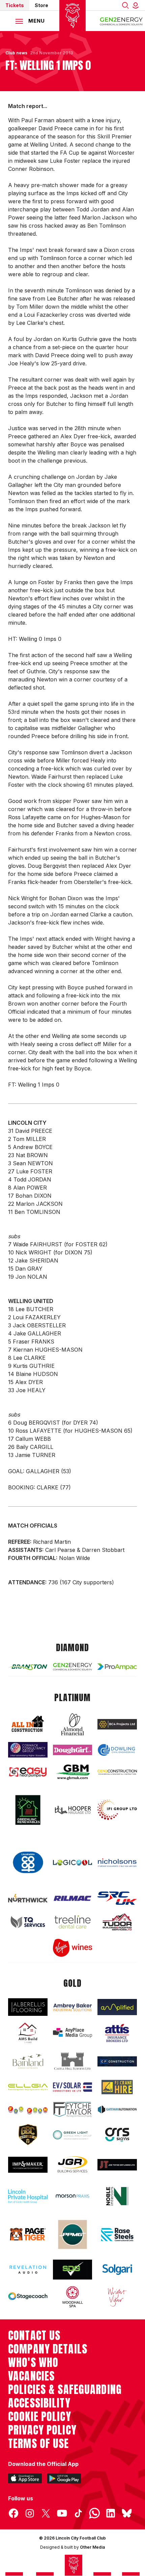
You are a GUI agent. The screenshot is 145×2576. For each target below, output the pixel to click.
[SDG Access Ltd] (73, 2270)
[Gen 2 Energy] (73, 1667)
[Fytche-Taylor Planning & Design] (73, 2110)
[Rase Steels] (117, 2234)
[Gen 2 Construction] (117, 1772)
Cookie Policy (40, 2417)
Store (41, 5)
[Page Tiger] (28, 2234)
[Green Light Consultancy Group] (73, 2135)
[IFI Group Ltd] (117, 1810)
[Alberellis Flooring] (28, 2007)
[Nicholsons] (117, 1863)
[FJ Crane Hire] (117, 2087)
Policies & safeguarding (65, 2390)
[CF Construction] (117, 2061)
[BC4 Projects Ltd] (117, 1724)
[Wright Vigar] (117, 2297)
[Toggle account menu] (137, 5)
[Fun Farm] (28, 2110)
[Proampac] (117, 1667)
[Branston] (28, 1667)
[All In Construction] (28, 1724)
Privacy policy (42, 2430)
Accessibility (39, 2403)
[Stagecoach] (28, 2297)
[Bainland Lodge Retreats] (28, 2061)
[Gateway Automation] (117, 2110)
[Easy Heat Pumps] (28, 1772)
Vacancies (31, 2376)
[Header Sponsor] (121, 21)
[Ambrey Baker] (73, 2007)
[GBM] (73, 1772)
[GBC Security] (28, 2135)
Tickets (15, 5)
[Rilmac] (73, 1898)
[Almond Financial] (73, 1724)
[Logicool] (73, 1863)
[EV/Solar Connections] (73, 2087)
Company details (48, 2349)
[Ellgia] (28, 2087)
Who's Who (33, 2363)
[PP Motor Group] (73, 2234)
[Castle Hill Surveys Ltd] (73, 2061)
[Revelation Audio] (28, 2270)
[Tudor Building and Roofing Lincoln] (117, 1922)
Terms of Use (39, 2444)
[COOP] (28, 1863)
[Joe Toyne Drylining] (117, 2165)
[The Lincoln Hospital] (28, 2196)
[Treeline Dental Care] (73, 1922)
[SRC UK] (117, 1898)
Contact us (34, 2336)
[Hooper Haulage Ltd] (73, 1810)
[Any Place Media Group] (73, 2033)
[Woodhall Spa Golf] (73, 2297)
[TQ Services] (28, 1922)
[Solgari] (117, 2270)
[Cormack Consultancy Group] (28, 1750)
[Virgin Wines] (73, 1948)
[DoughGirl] (73, 1750)
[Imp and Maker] (28, 2165)
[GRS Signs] (117, 2135)
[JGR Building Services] (73, 2165)
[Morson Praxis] (73, 2196)
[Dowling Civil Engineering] (117, 1750)
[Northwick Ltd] (28, 1898)
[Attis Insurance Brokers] (117, 2033)
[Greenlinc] (28, 1810)
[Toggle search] (125, 5)
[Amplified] (117, 2007)
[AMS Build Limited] (28, 2033)
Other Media (92, 2547)
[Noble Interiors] (117, 2196)
